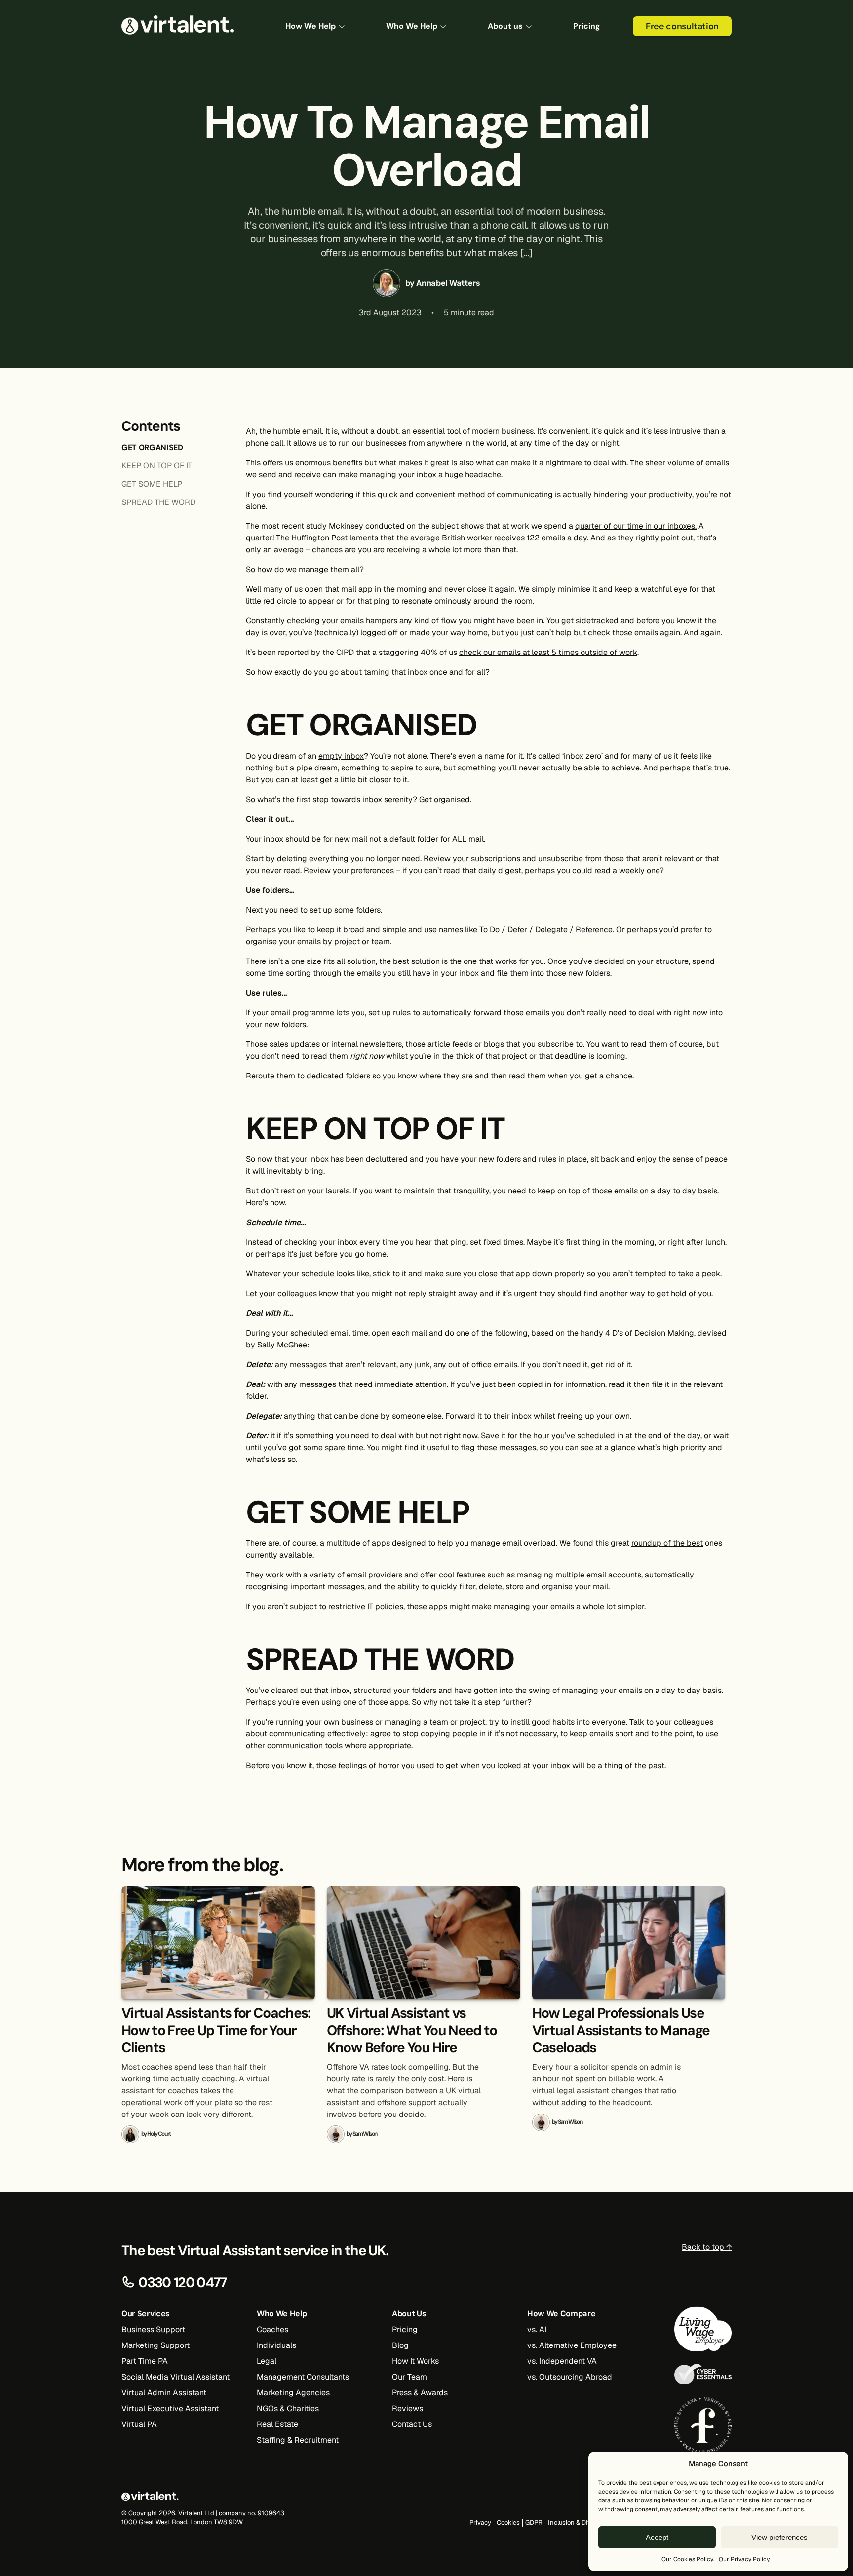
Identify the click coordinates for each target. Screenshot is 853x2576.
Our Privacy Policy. (744, 2559)
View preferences (779, 2537)
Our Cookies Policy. (688, 2559)
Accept (657, 2537)
